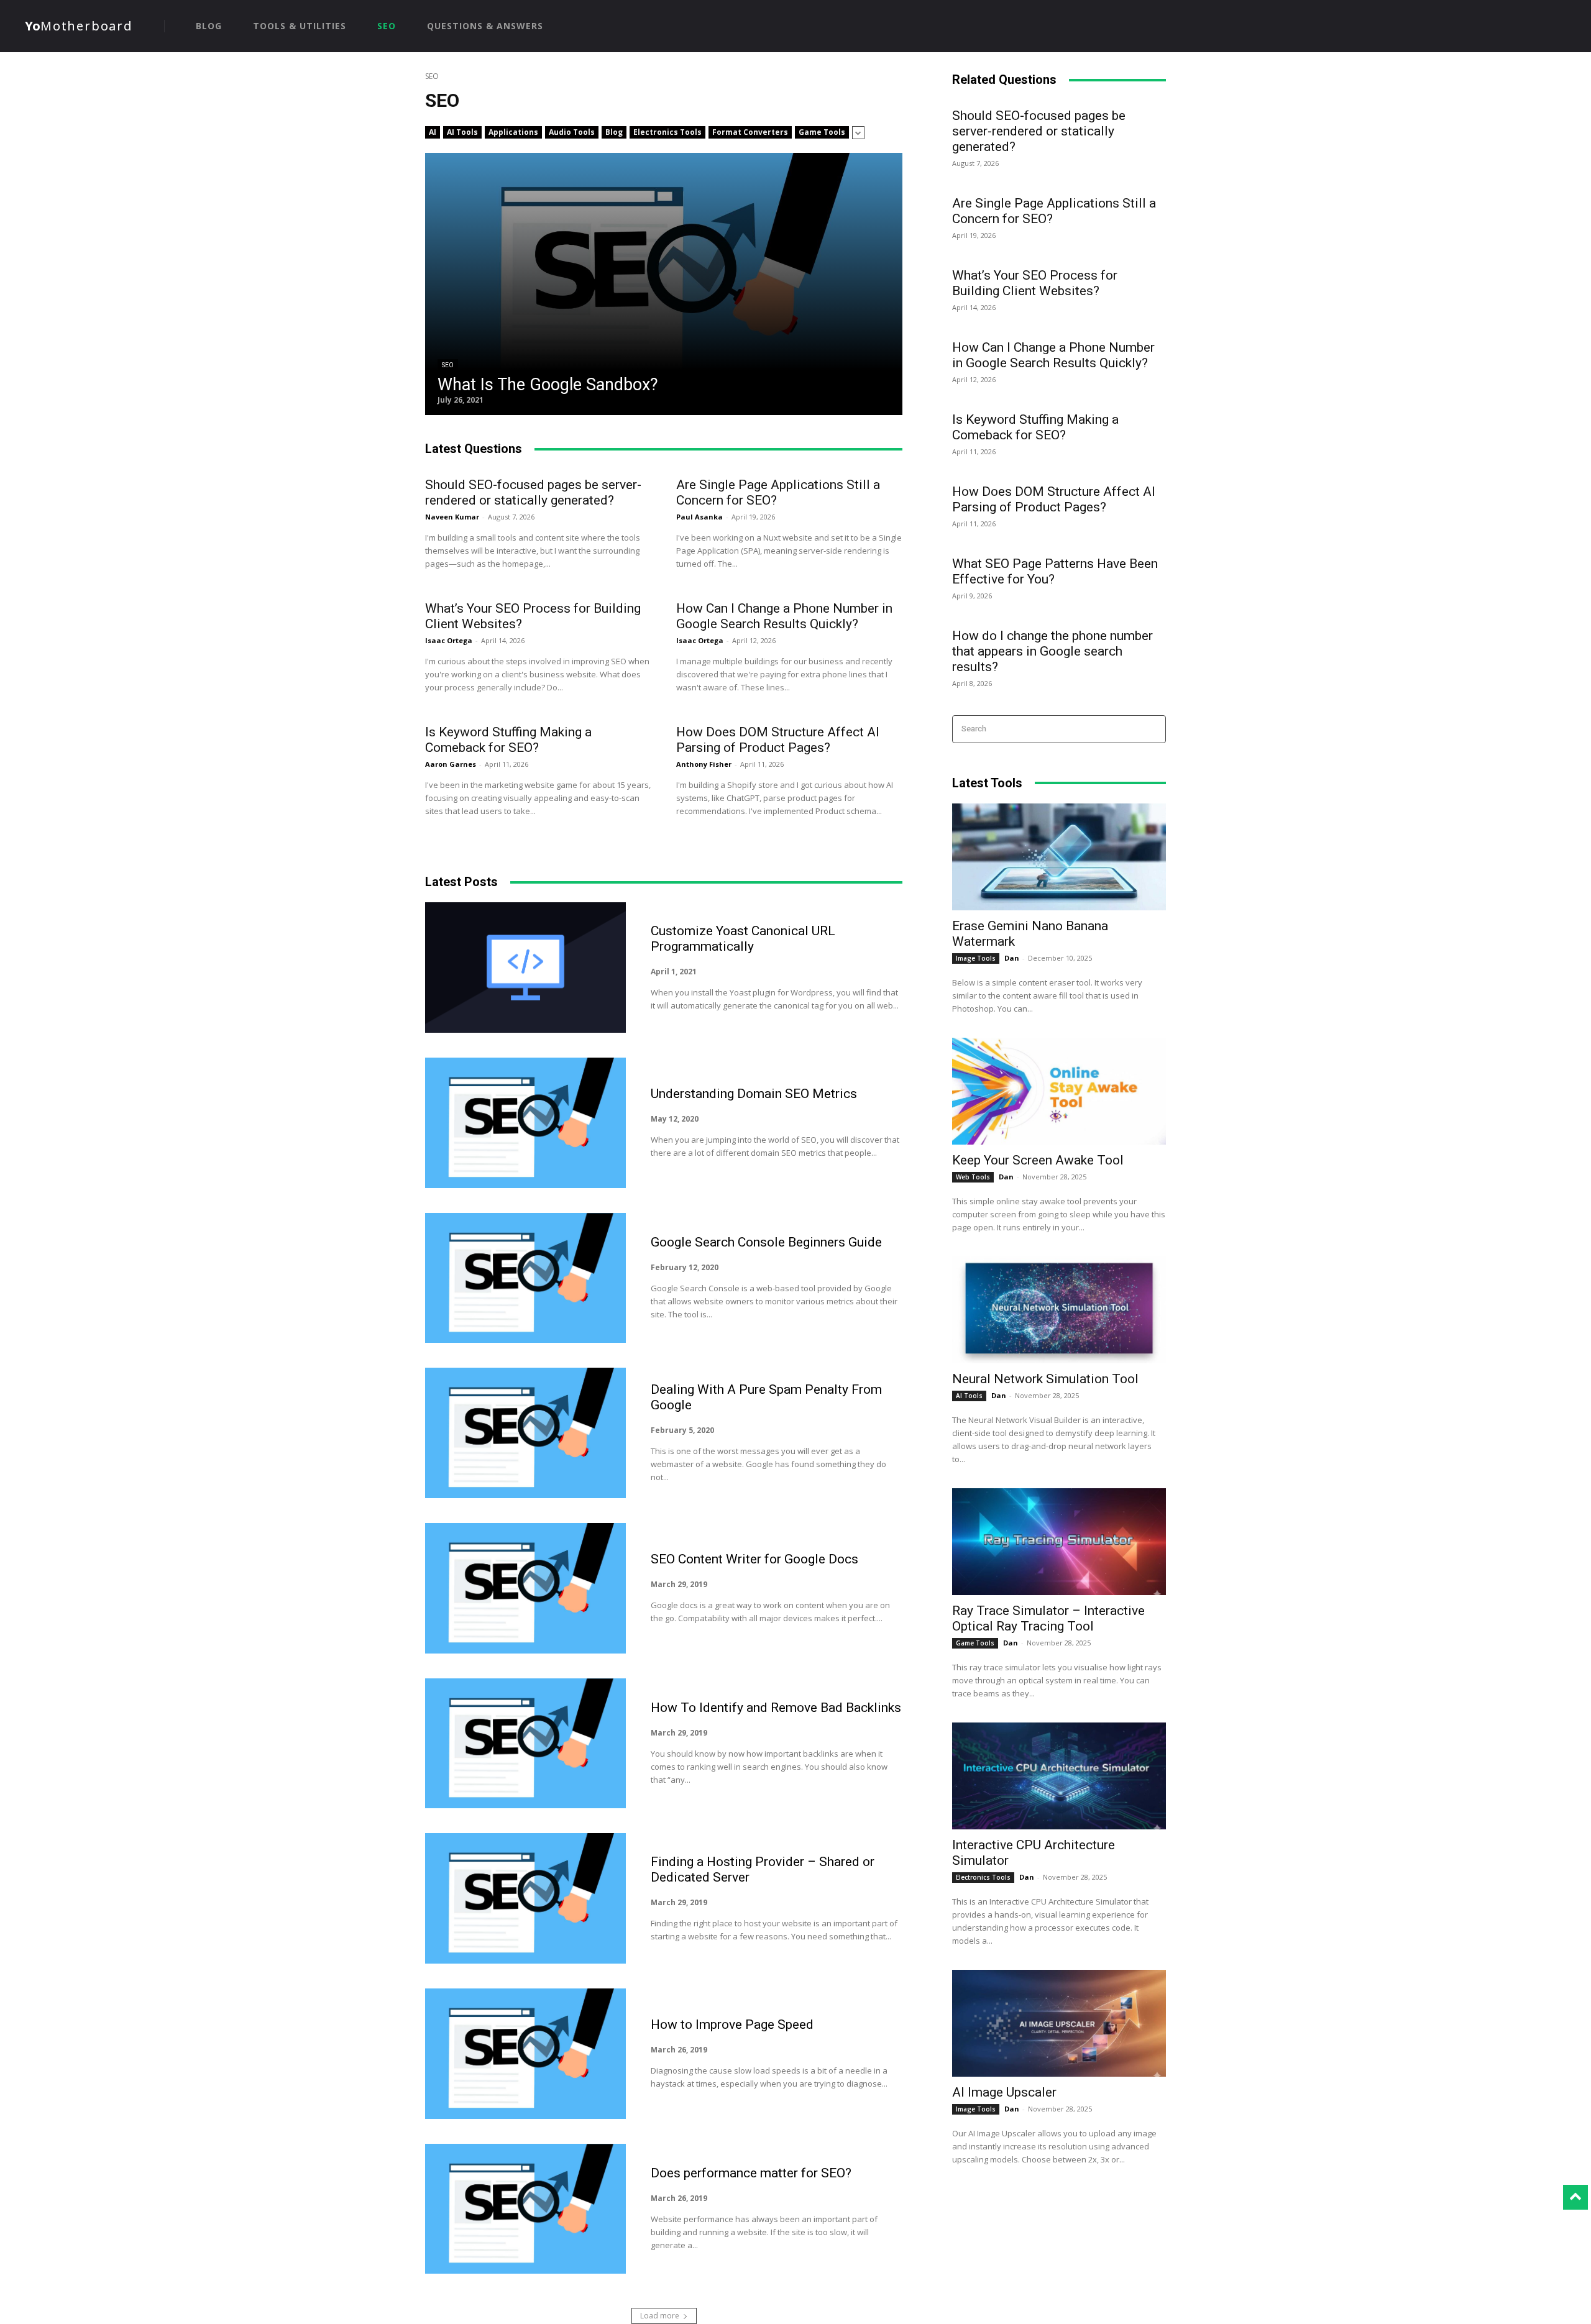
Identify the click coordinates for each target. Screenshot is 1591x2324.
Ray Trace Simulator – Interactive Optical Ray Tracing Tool (1048, 1618)
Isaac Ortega (449, 640)
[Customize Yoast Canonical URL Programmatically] (525, 968)
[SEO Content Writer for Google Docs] (525, 1588)
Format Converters (750, 132)
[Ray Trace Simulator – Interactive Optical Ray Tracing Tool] (1059, 1542)
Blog (614, 132)
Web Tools (973, 1177)
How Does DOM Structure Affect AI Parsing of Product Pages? (778, 740)
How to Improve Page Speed (732, 2024)
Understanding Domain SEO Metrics (754, 1094)
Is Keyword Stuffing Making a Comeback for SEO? (508, 740)
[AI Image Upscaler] (1059, 2023)
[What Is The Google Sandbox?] (664, 284)
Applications (513, 132)
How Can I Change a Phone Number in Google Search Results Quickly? (784, 616)
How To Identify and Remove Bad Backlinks (776, 1708)
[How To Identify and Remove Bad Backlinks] (525, 1744)
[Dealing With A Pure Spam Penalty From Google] (525, 1433)
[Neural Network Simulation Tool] (1059, 1310)
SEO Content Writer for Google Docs (754, 1559)
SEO (448, 365)
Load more (660, 2316)
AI (433, 132)
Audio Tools (572, 132)
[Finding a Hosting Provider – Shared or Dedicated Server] (525, 1898)
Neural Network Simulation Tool (1045, 1379)
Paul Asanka (699, 517)
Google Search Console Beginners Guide (766, 1242)
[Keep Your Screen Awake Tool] (1059, 1091)
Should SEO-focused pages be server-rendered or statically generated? (533, 492)
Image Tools (976, 958)
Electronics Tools (667, 132)
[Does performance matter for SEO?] (525, 2209)
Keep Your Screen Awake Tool (1038, 1160)
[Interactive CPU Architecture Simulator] (1059, 1776)
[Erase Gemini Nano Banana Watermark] (1059, 857)
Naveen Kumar (452, 517)
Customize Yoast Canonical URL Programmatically (743, 939)
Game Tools (822, 132)
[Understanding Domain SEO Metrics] (525, 1123)
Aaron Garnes (451, 764)
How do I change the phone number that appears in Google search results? (1052, 651)
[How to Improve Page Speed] (525, 2054)
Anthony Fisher (704, 764)
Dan (1012, 958)
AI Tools (462, 132)
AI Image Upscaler (1004, 2092)
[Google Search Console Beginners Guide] (525, 1278)
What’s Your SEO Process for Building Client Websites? (1035, 283)
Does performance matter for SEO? (751, 2173)
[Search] (1153, 729)
